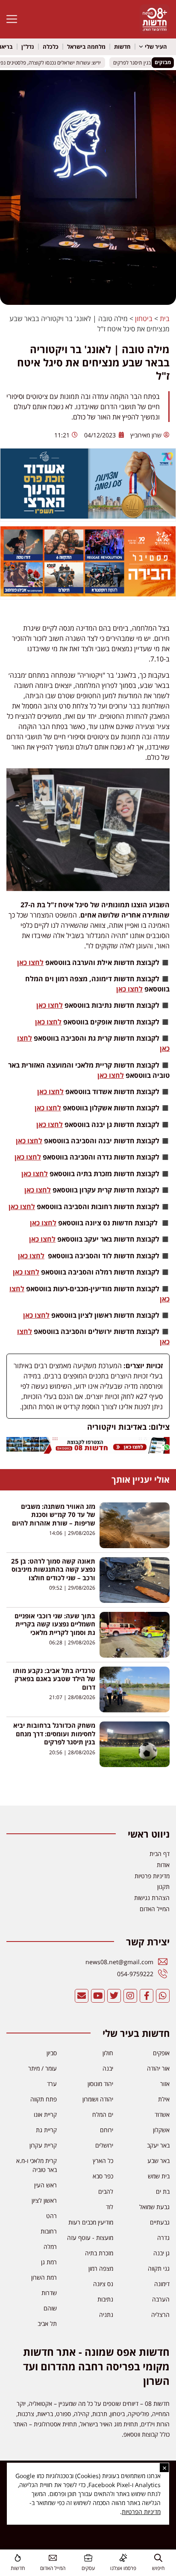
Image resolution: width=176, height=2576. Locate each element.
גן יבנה (161, 2253)
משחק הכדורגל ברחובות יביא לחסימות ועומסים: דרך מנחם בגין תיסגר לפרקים (54, 1734)
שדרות (49, 2293)
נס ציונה (103, 2284)
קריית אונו (45, 2114)
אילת (164, 2099)
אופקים (161, 2053)
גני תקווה (159, 2268)
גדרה (163, 2238)
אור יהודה (158, 2068)
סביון (52, 2053)
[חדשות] (18, 2558)
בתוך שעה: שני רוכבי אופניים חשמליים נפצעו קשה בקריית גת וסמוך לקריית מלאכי (55, 1624)
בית (165, 319)
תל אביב (47, 2324)
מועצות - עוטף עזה (90, 2238)
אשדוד (162, 2114)
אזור (165, 2084)
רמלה (50, 2247)
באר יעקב (158, 2145)
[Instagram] (130, 1996)
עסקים (88, 2568)
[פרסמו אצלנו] (123, 2558)
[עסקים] (88, 2558)
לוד (110, 2207)
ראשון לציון (44, 2200)
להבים (106, 2191)
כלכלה (51, 47)
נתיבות (105, 2299)
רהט (51, 2216)
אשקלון (161, 2130)
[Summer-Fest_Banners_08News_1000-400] (88, 594)
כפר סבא (103, 2176)
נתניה (106, 2315)
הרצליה (160, 2315)
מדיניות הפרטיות (141, 2512)
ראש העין (45, 2185)
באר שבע (158, 2161)
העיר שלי (156, 47)
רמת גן (49, 2262)
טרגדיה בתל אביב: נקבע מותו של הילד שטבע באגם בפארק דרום (54, 1679)
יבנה (108, 2068)
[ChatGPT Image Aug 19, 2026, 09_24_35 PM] (88, 1451)
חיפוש (158, 2568)
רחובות (49, 2231)
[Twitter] (114, 1996)
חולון (108, 2053)
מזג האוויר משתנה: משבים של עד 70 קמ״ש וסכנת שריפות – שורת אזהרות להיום (54, 1515)
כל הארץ (103, 2161)
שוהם (50, 2308)
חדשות (122, 47)
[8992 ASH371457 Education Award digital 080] (88, 516)
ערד (52, 2084)
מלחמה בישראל (86, 47)
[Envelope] (82, 1996)
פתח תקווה (44, 2099)
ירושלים (104, 2145)
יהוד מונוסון (100, 2084)
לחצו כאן (30, 962)
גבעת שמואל (154, 2207)
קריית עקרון (43, 2145)
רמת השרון (44, 2277)
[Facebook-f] (147, 1996)
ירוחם (107, 2130)
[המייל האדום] (53, 2558)
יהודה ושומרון (98, 2099)
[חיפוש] (158, 2558)
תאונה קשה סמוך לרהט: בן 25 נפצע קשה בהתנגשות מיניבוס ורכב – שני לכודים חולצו (53, 1569)
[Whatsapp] (163, 1996)
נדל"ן (28, 47)
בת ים (163, 2191)
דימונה (162, 2284)
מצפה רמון (101, 2268)
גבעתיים (160, 2222)
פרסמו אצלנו (123, 2568)
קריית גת (46, 2130)
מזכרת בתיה (99, 2253)
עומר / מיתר (43, 2068)
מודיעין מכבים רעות (91, 2222)
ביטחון (144, 319)
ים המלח (103, 2114)
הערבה (161, 2299)
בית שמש (159, 2176)
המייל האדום (53, 2568)
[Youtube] (98, 1996)
